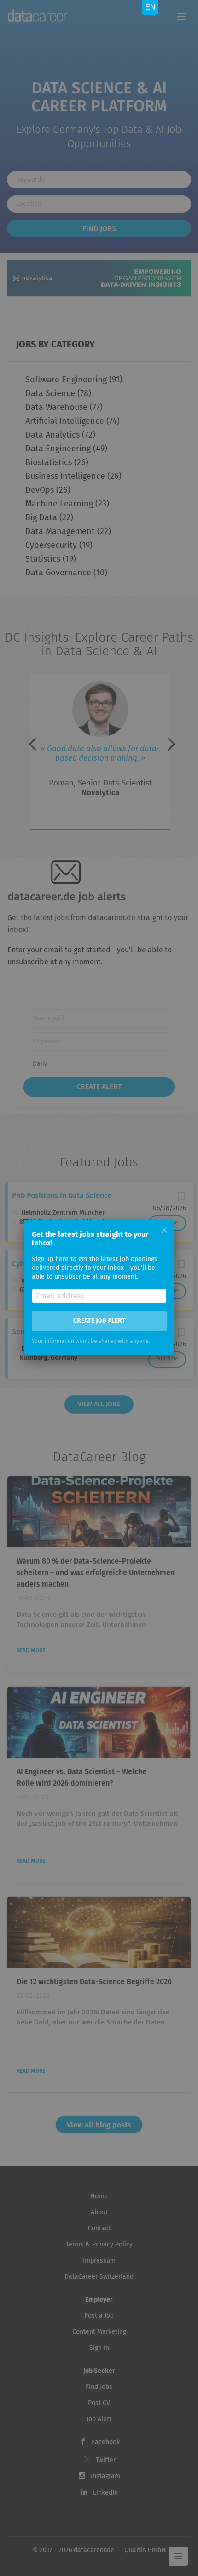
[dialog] (99, 1288)
